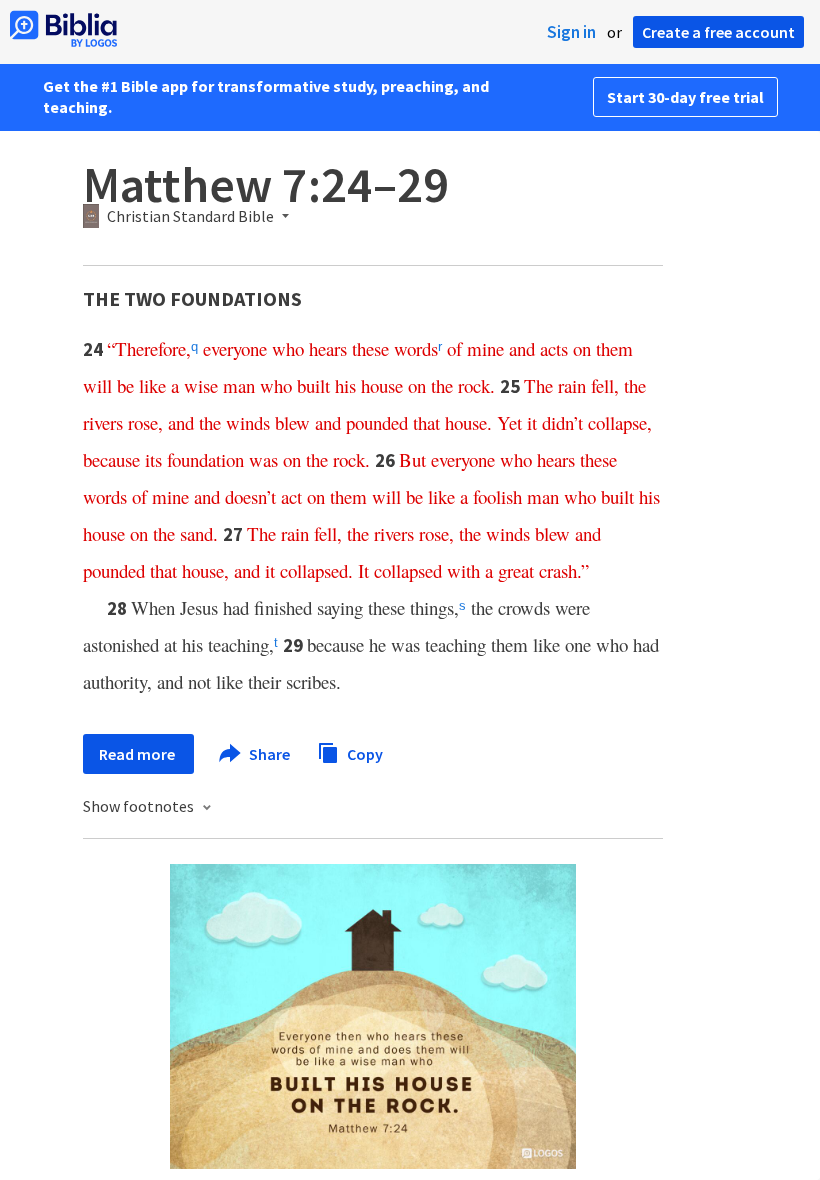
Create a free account (718, 32)
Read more (138, 754)
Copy (363, 753)
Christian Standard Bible (190, 217)
